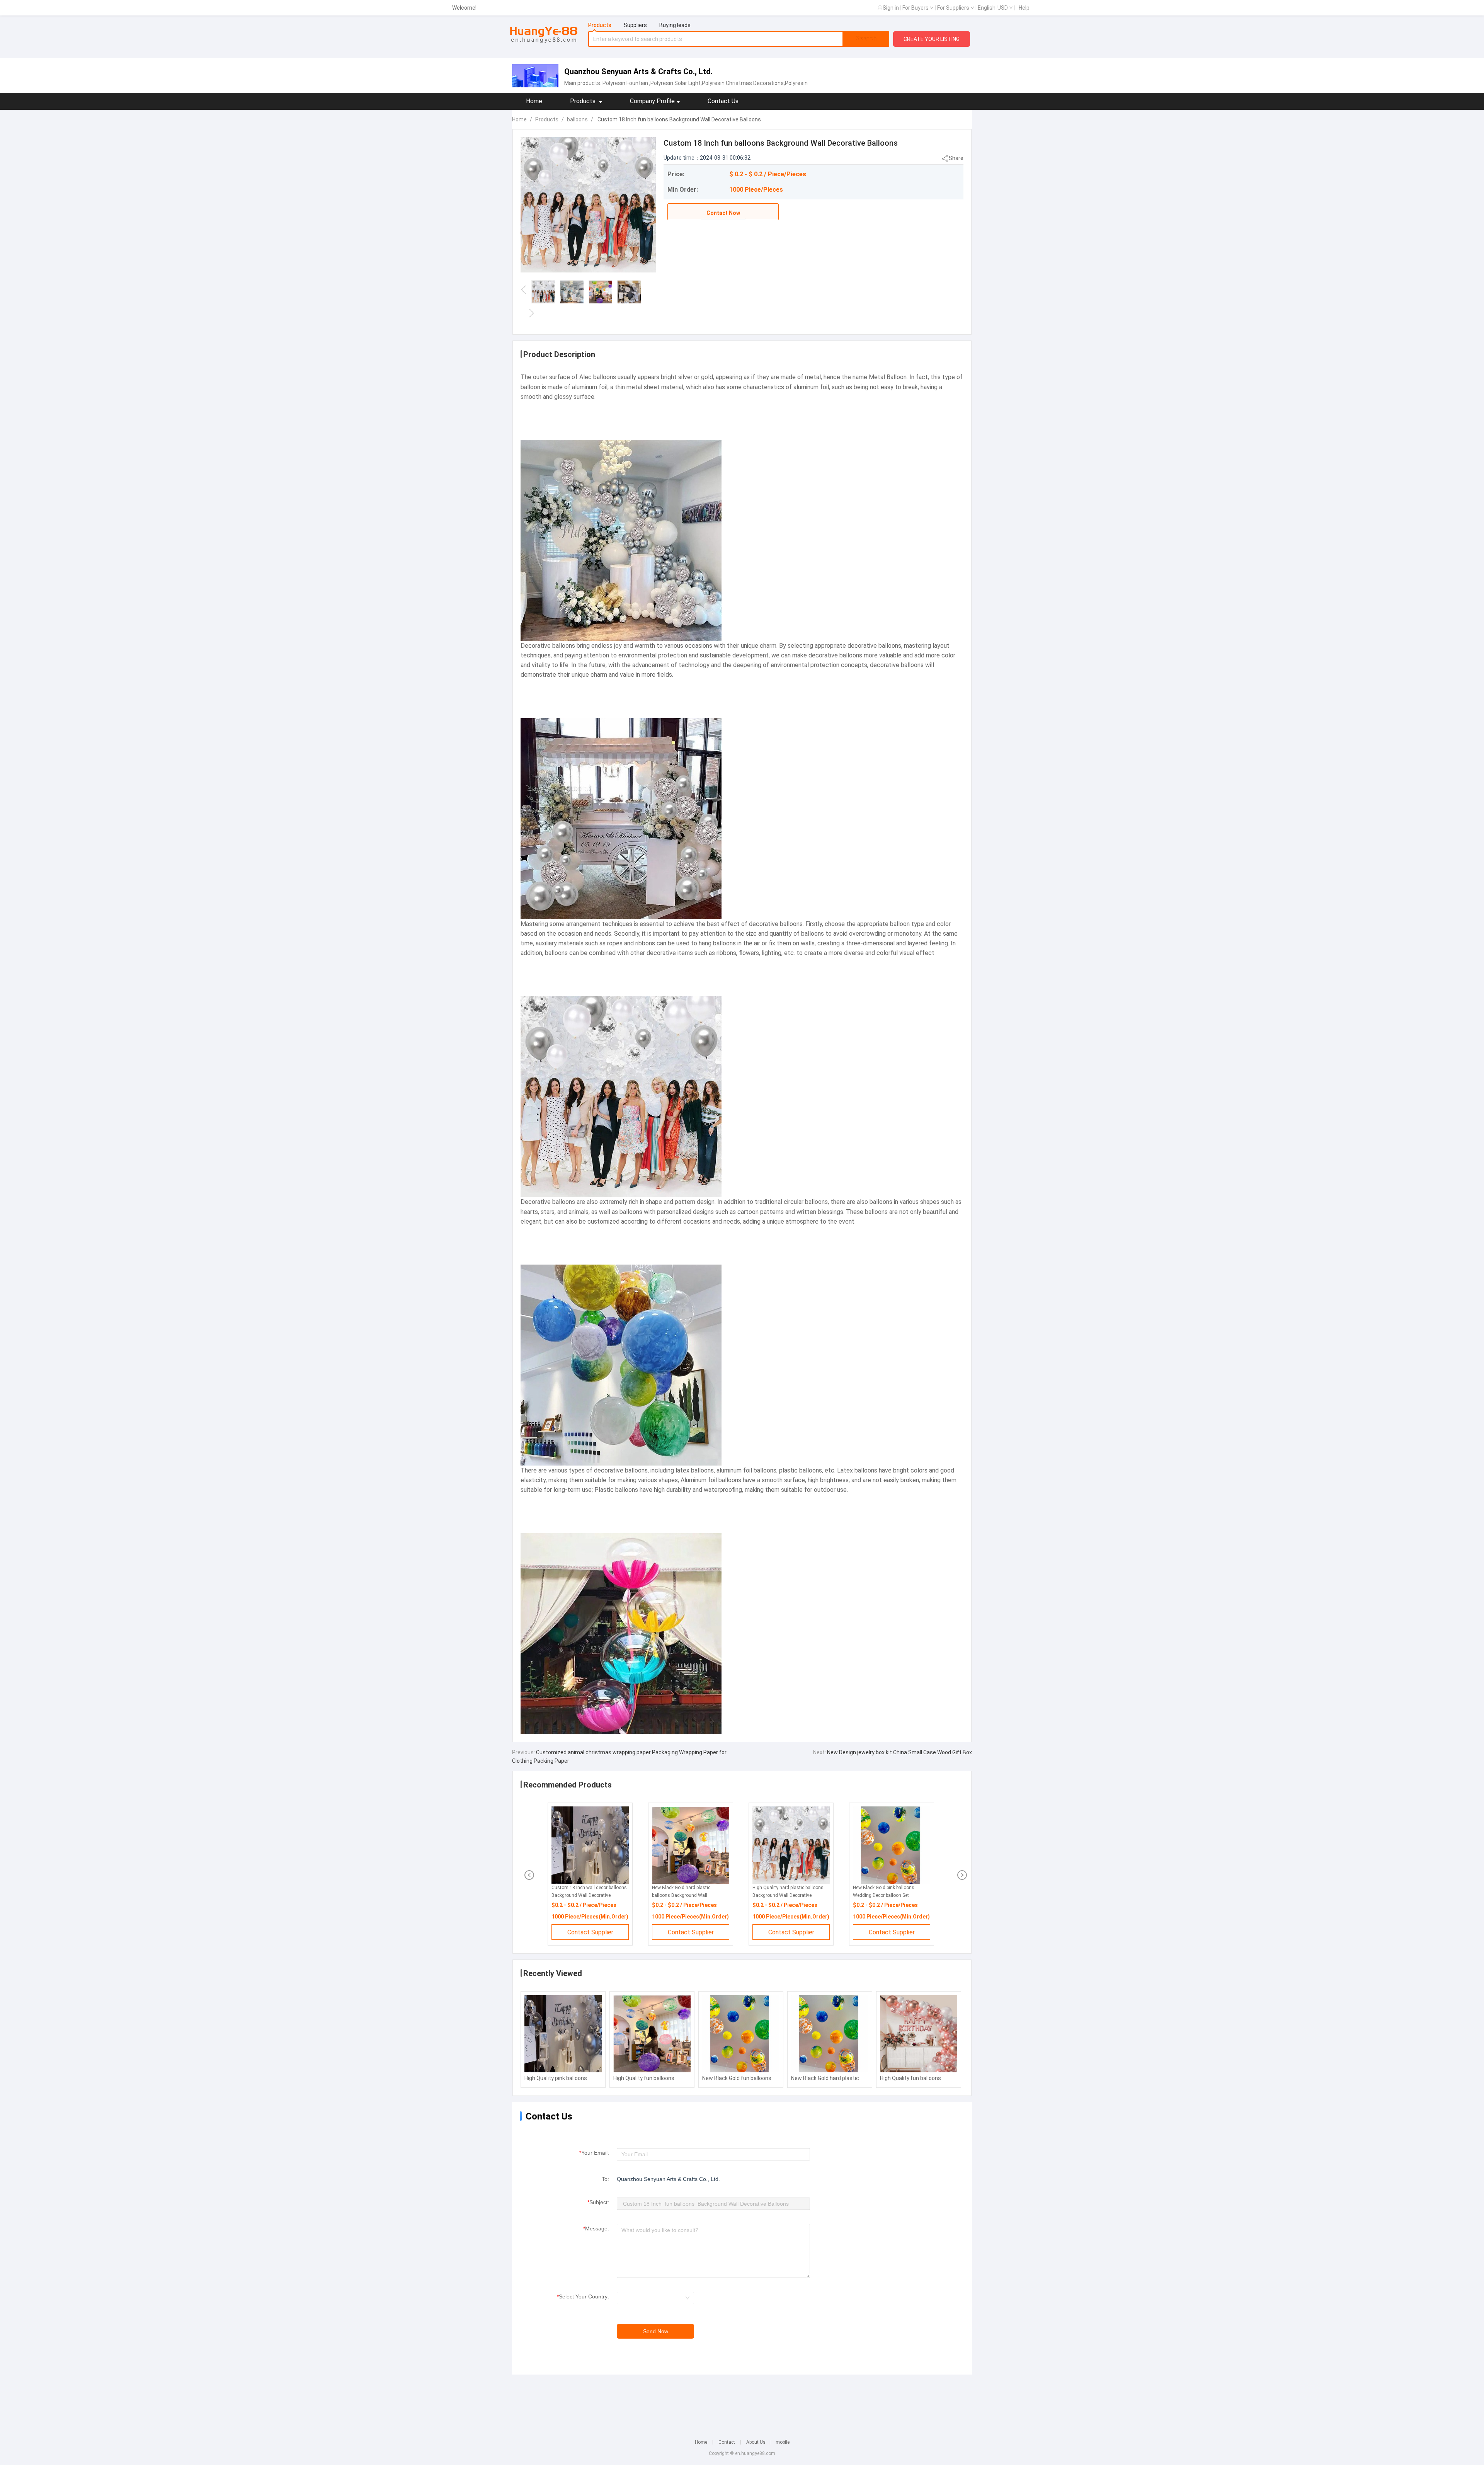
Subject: (598, 2202)
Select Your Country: (583, 2296)
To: (605, 2179)
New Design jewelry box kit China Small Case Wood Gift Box (899, 1752)
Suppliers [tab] (635, 25)
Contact (727, 2442)
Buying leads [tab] (675, 25)
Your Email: (594, 2153)
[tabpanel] (739, 39)
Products (547, 119)
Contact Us (723, 101)
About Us (756, 2442)
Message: (596, 2228)
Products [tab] (600, 25)
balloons (577, 119)
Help (1024, 8)
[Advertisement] (742, 2402)
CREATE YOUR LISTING (932, 39)
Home (534, 101)
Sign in (891, 8)
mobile (783, 2442)
